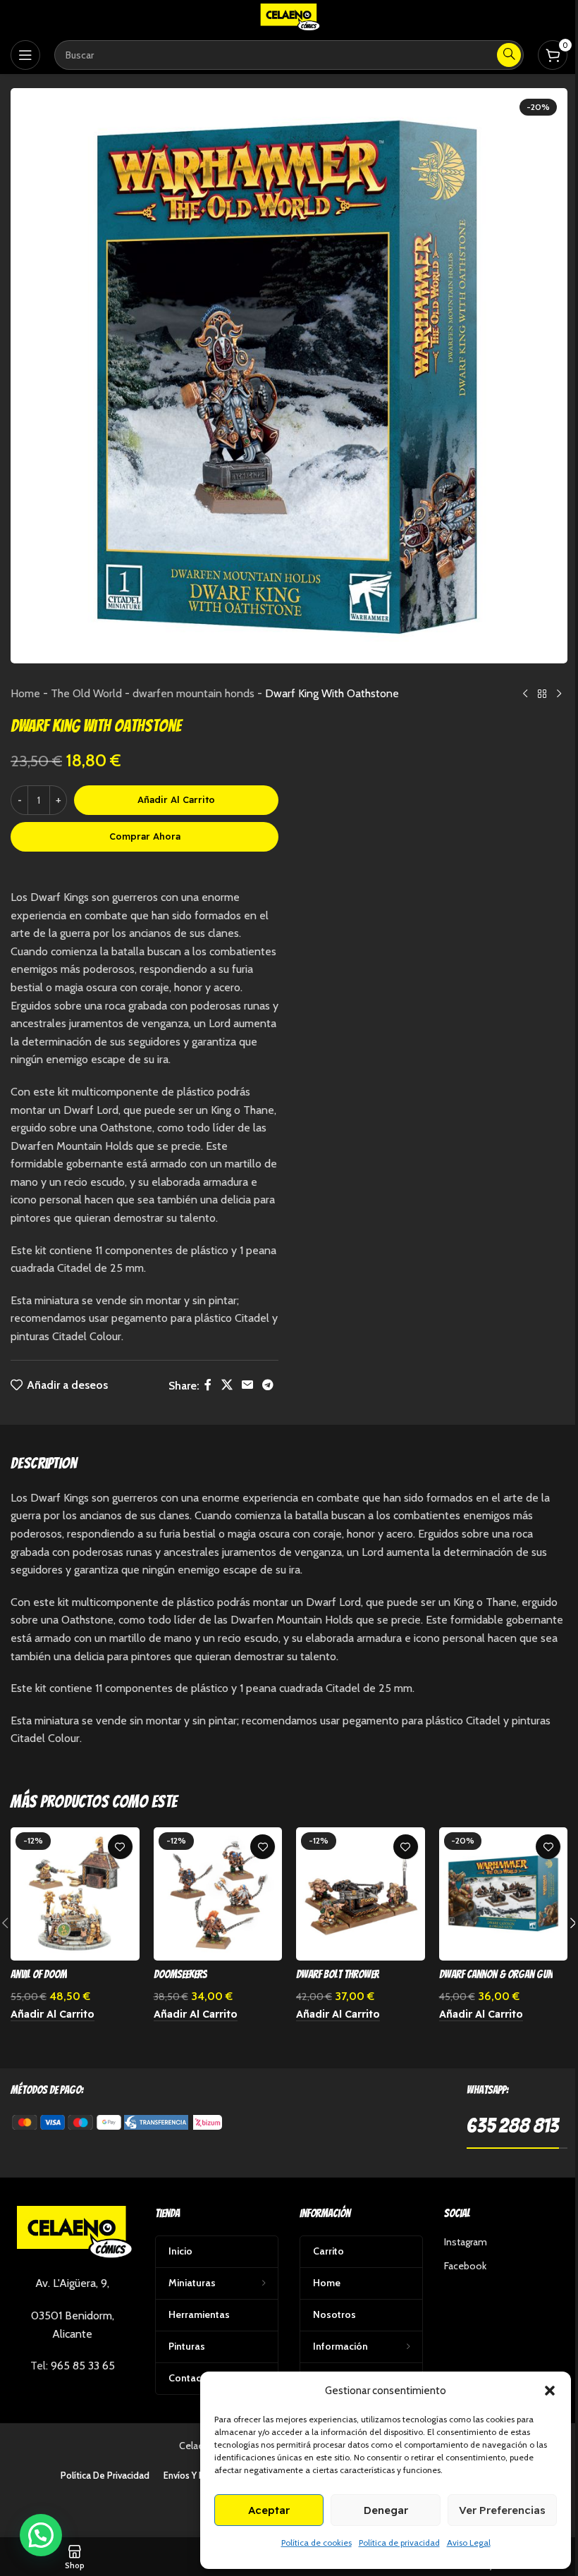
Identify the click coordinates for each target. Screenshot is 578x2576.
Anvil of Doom (39, 1974)
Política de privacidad (399, 2543)
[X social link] (227, 1386)
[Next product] (559, 694)
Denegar (386, 2510)
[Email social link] (247, 1386)
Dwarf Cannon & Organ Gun (496, 1974)
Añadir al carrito (176, 799)
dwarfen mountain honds (193, 693)
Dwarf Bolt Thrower (338, 1974)
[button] (550, 2391)
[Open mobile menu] (25, 55)
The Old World (86, 693)
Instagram (466, 2242)
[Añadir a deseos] (120, 1847)
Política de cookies (316, 2543)
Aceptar (269, 2510)
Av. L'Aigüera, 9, (72, 2283)
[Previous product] (525, 694)
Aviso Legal (469, 2543)
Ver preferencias (502, 2510)
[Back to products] (542, 694)
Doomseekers (180, 1974)
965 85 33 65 (83, 2366)
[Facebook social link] (208, 1386)
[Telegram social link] (268, 1386)
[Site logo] (289, 17)
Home (25, 693)
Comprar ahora (145, 836)
